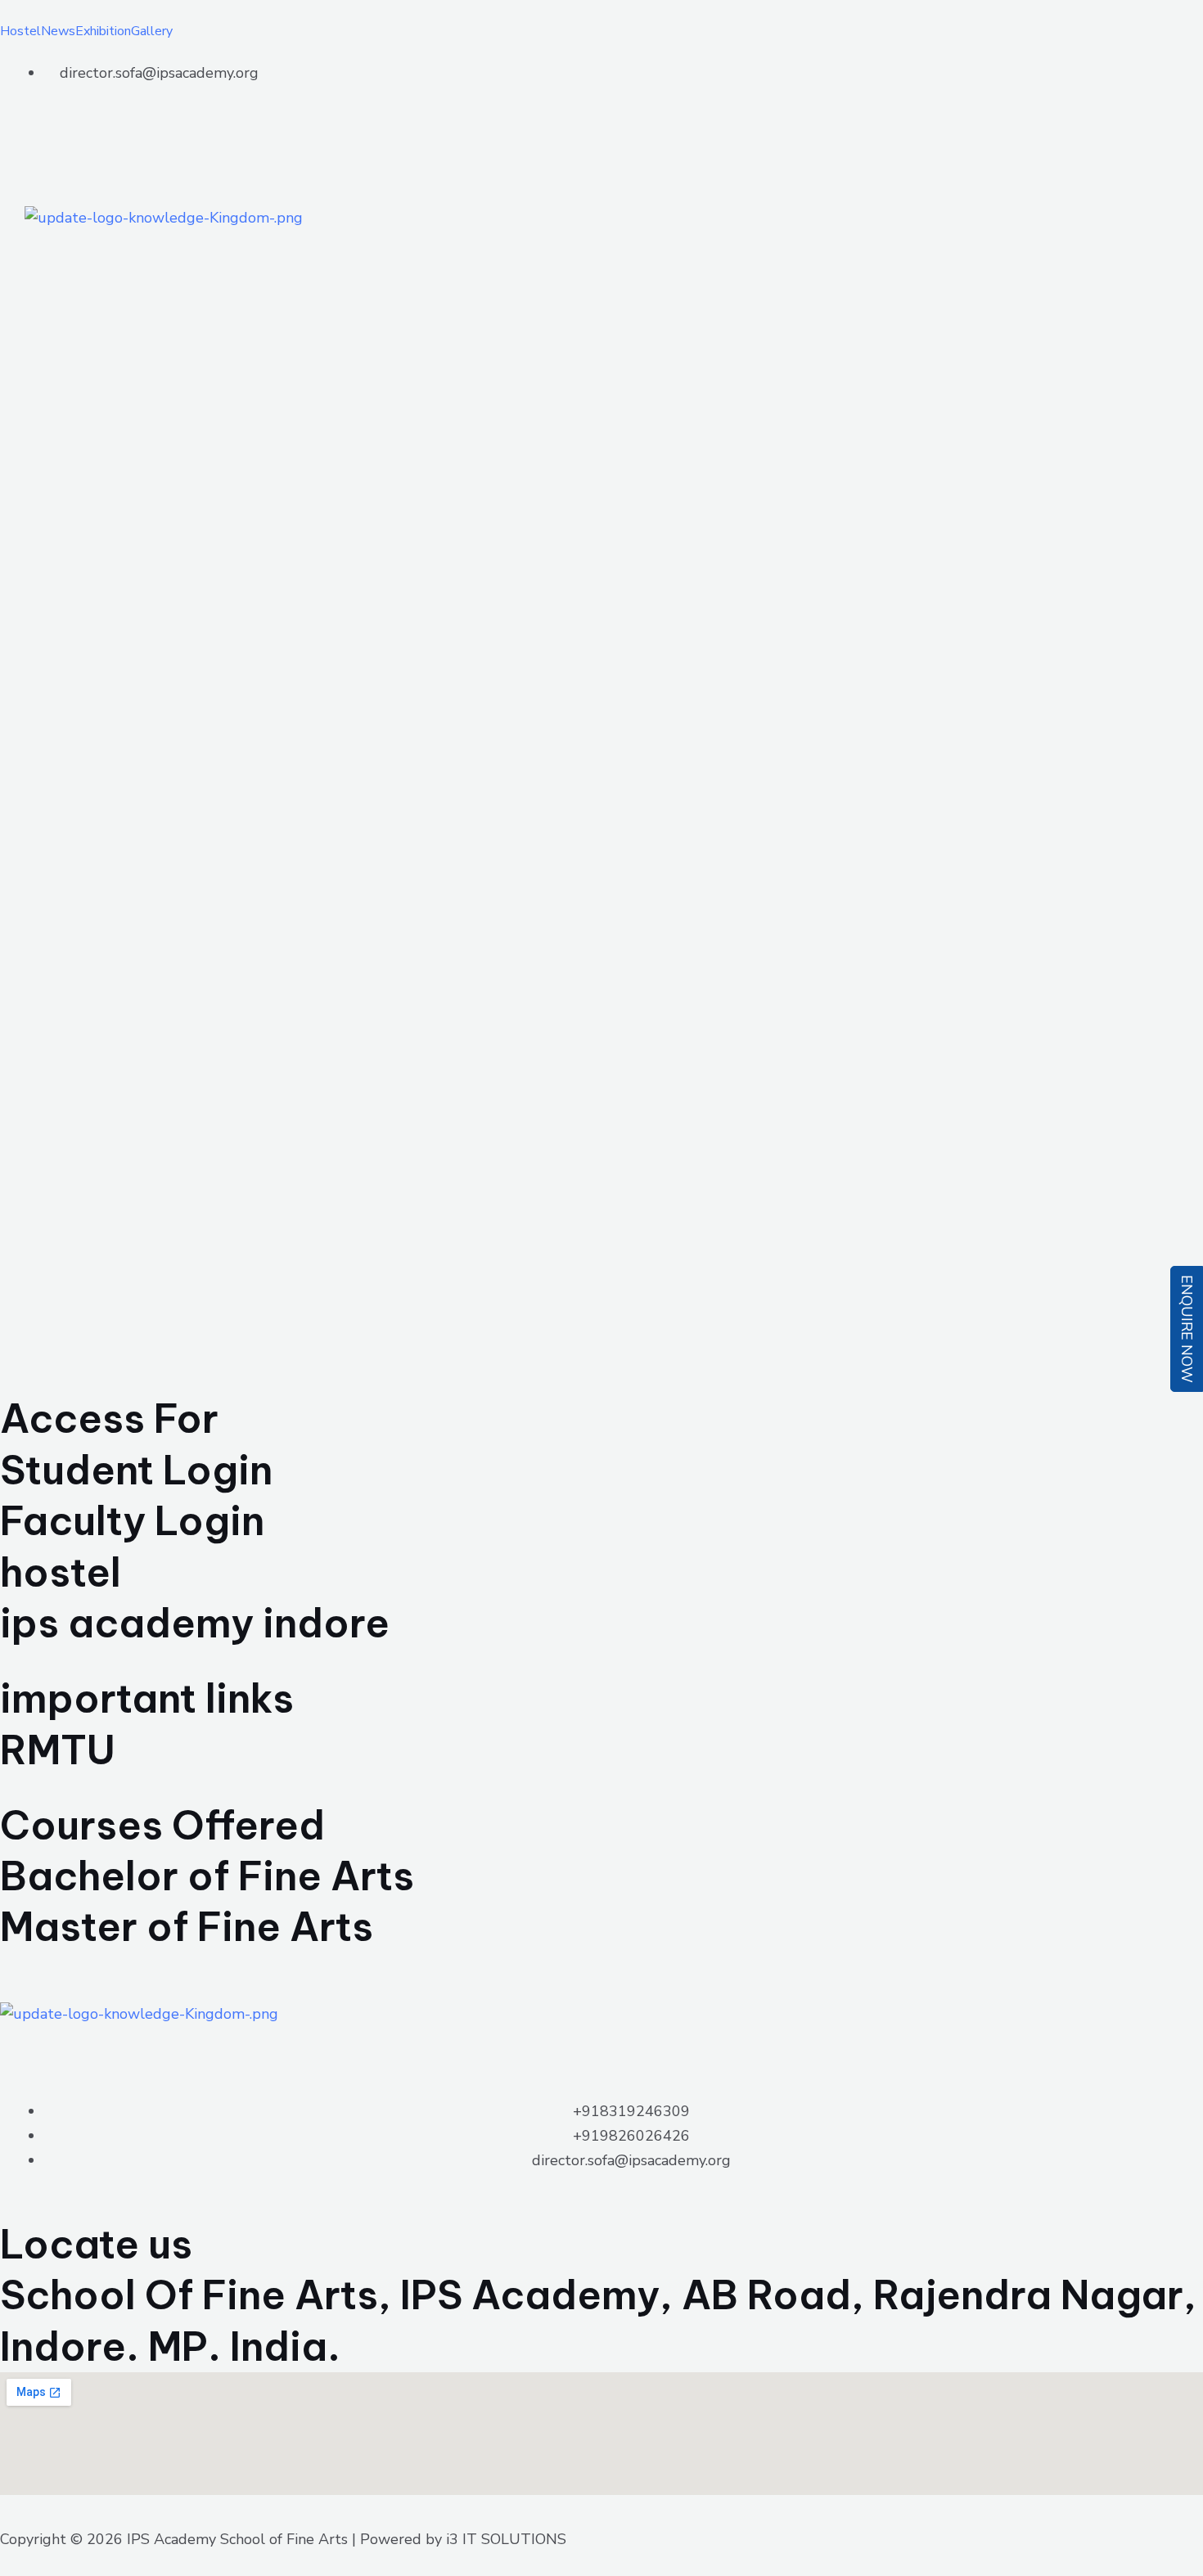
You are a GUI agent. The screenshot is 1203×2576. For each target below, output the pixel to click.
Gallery (152, 31)
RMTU (58, 1750)
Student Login (136, 1470)
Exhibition (103, 31)
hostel (61, 1572)
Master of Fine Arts (187, 1927)
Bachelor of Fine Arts (207, 1876)
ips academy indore (195, 1623)
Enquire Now (1187, 1329)
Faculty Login (132, 1521)
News (58, 31)
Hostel (20, 31)
